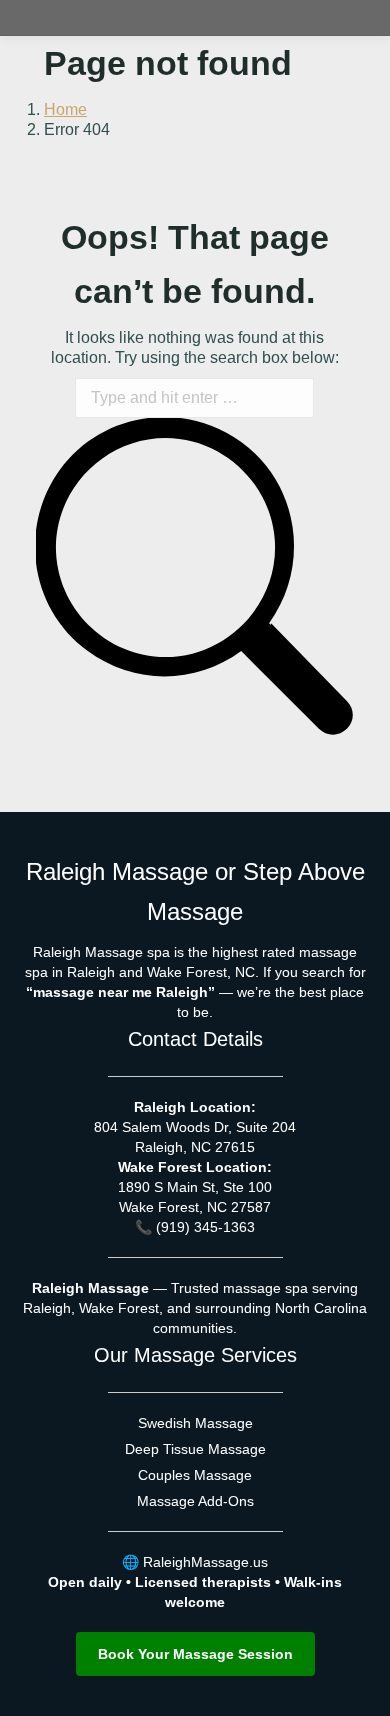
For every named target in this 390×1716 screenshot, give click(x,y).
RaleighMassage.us (205, 1562)
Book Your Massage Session (195, 1654)
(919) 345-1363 (205, 1227)
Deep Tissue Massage (195, 1449)
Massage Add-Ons (195, 1501)
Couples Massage (195, 1475)
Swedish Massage (195, 1423)
